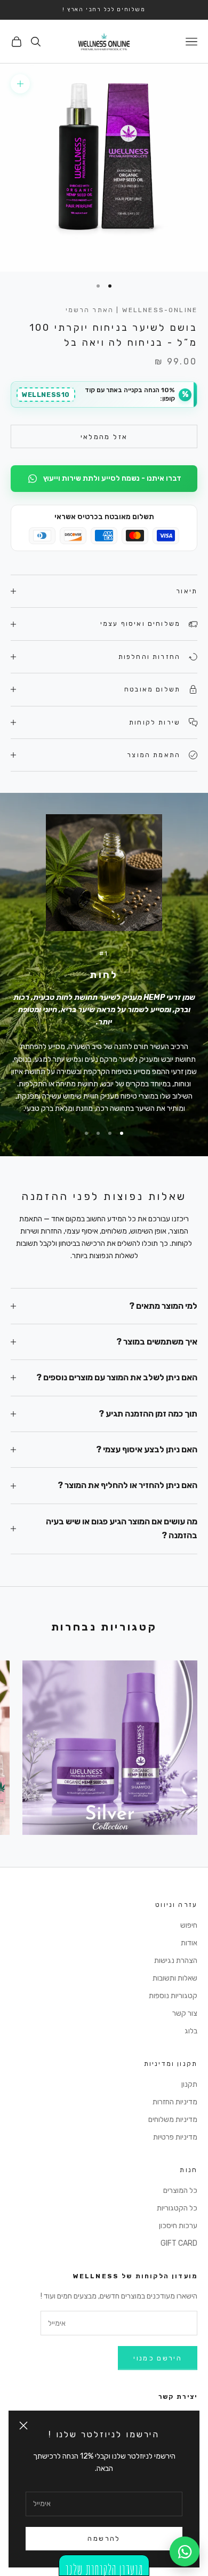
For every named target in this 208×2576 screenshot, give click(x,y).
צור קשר (185, 2013)
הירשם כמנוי (158, 2358)
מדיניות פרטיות (175, 2137)
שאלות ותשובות (175, 1978)
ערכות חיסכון (178, 2226)
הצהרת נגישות (176, 1961)
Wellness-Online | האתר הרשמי (132, 310)
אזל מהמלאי (104, 437)
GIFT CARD (179, 2243)
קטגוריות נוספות (173, 1996)
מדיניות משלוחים (173, 2120)
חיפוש (189, 1925)
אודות (189, 1943)
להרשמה (104, 2538)
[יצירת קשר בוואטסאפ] (185, 2551)
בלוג (191, 2031)
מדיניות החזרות (175, 2102)
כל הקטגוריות (177, 2208)
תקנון (189, 2084)
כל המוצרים (180, 2191)
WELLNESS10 (46, 395)
